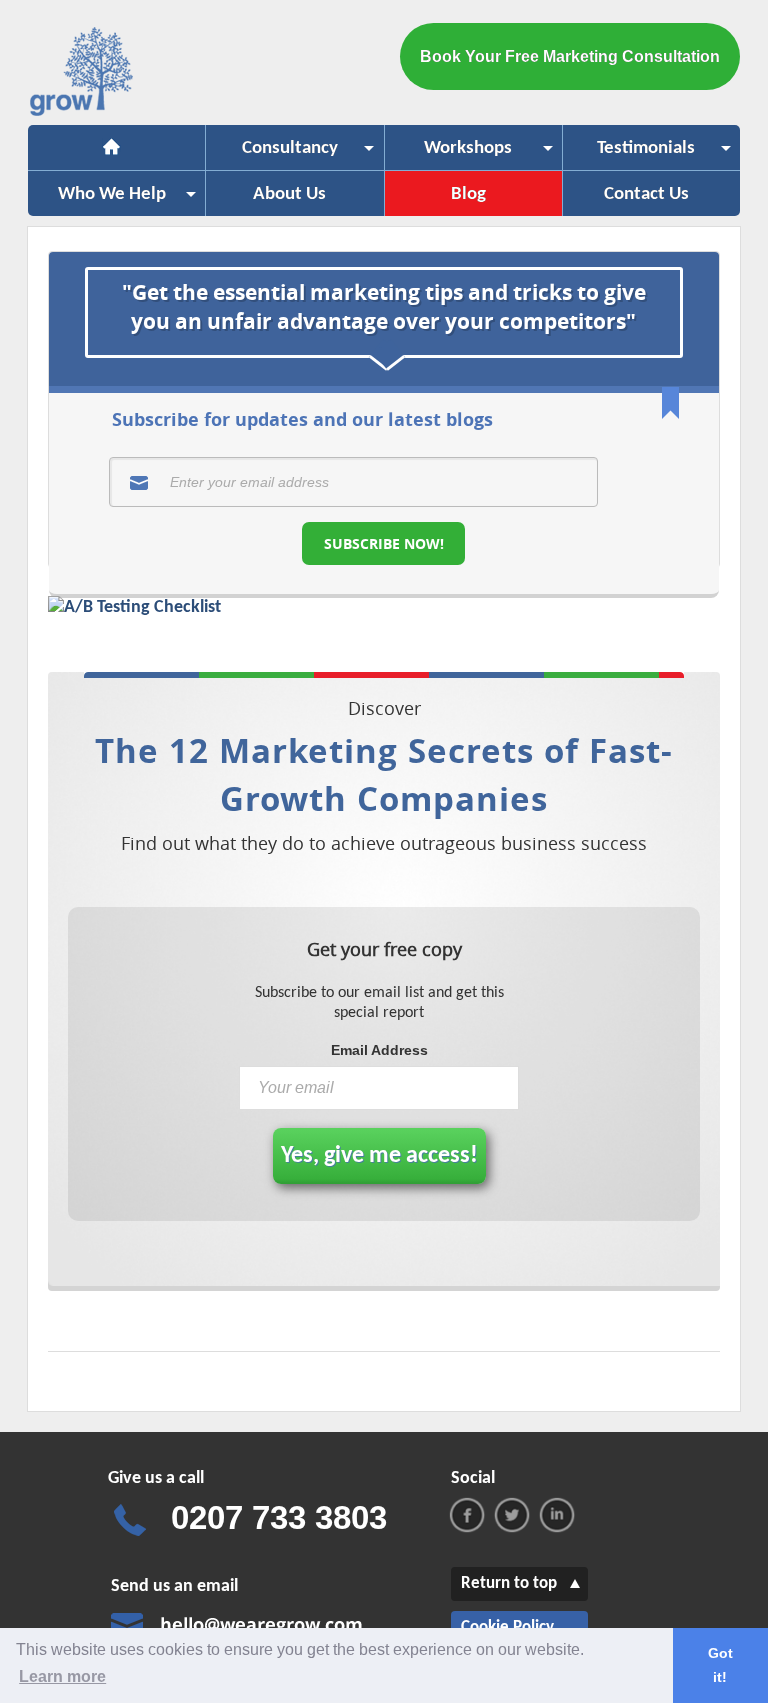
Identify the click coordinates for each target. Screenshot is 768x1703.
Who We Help (97, 200)
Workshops (449, 154)
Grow (83, 75)
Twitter (512, 1515)
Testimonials (629, 154)
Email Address (379, 1050)
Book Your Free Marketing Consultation (570, 56)
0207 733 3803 (279, 1517)
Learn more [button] (62, 1676)
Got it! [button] (720, 1665)
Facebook (467, 1515)
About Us (289, 194)
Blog (468, 194)
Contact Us (646, 194)
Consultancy (272, 154)
